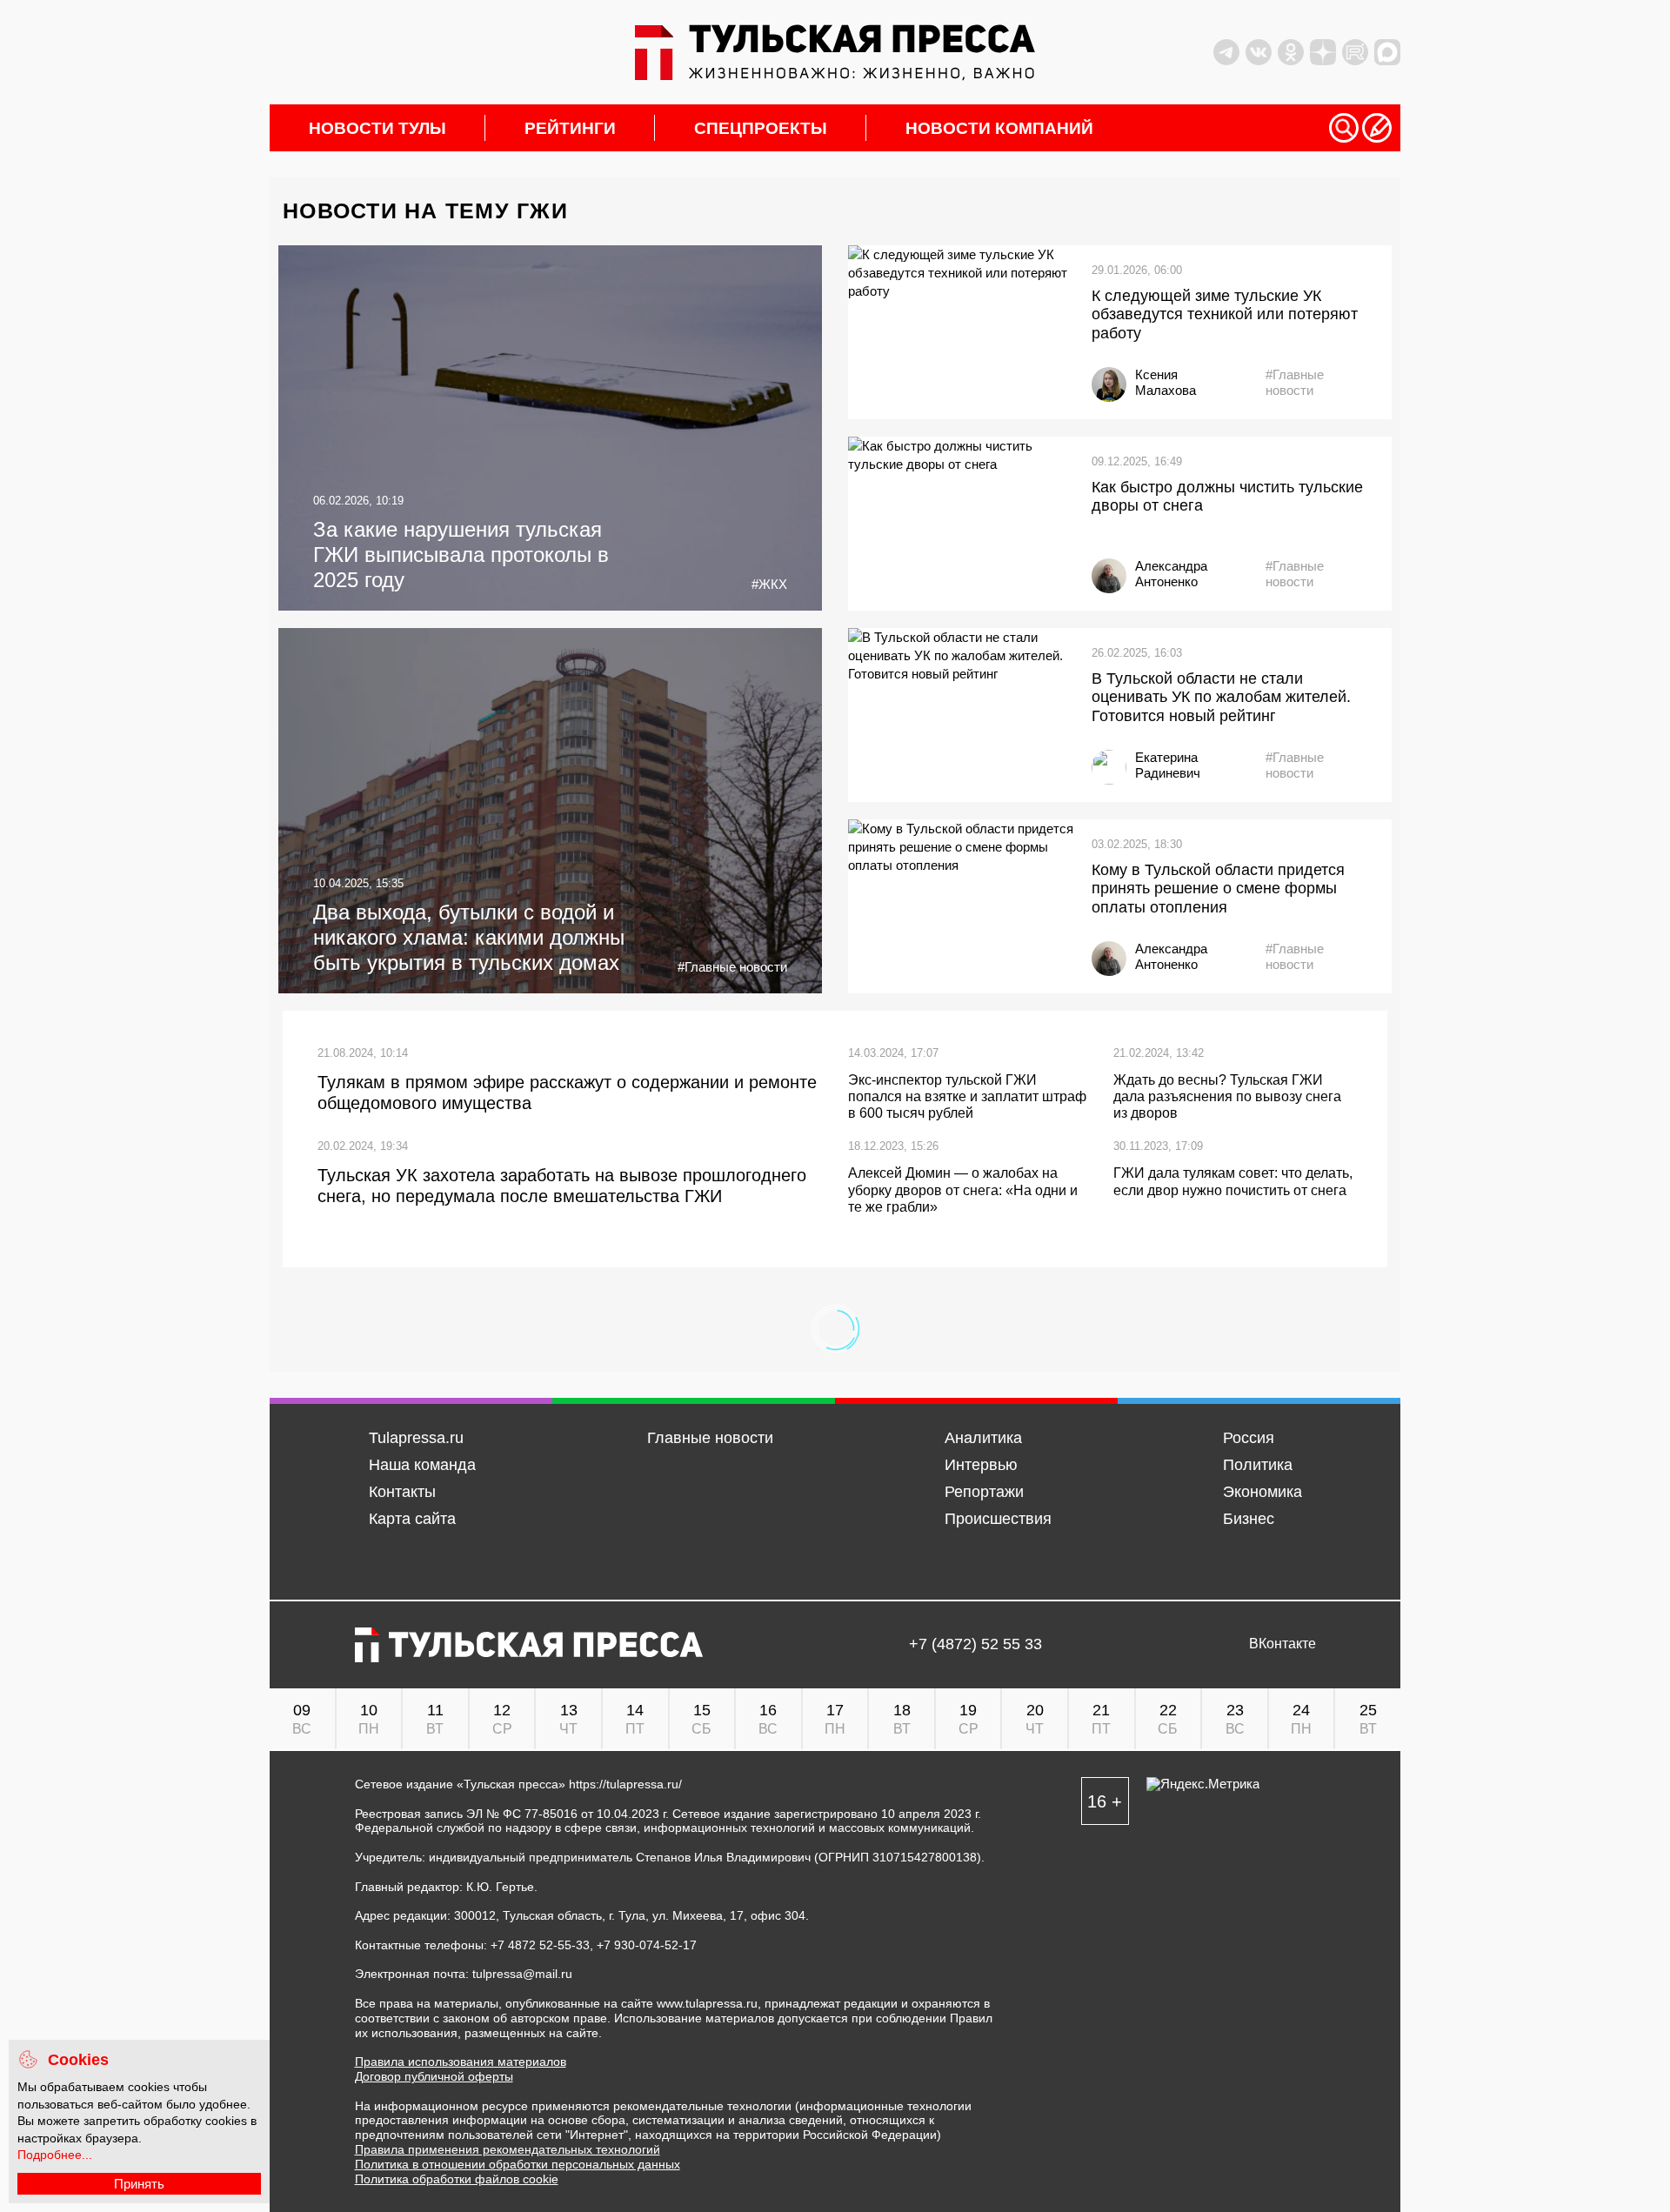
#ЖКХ (769, 584)
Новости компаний (999, 128)
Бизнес (1249, 1519)
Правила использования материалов (461, 2062)
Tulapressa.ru (416, 1438)
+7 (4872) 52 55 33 (975, 1644)
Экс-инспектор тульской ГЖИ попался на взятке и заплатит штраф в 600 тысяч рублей (967, 1096)
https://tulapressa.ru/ (625, 1784)
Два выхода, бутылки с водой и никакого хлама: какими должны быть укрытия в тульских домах (469, 937)
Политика (1258, 1465)
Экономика (1263, 1492)
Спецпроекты (761, 128)
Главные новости (710, 1438)
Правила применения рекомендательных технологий (508, 2149)
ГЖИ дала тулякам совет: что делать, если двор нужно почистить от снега (1233, 1181)
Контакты (402, 1492)
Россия (1249, 1438)
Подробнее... (55, 2155)
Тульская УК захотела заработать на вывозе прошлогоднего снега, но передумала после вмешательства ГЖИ (562, 1186)
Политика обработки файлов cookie (457, 2179)
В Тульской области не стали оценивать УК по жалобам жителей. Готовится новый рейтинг (1221, 697)
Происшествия (998, 1519)
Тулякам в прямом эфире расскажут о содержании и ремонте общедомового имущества (567, 1093)
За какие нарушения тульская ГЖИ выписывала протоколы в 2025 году (461, 555)
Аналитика (983, 1438)
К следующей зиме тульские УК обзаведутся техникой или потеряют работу (1225, 314)
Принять (139, 2184)
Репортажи (984, 1492)
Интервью (981, 1465)
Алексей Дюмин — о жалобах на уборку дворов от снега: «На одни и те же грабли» (963, 1190)
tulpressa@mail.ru (522, 1974)
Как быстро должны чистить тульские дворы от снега (1227, 497)
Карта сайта (412, 1519)
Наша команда (422, 1465)
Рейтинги (570, 128)
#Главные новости (1295, 382)
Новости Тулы (377, 128)
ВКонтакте (1283, 1644)
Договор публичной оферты (434, 2076)
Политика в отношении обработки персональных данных (518, 2164)
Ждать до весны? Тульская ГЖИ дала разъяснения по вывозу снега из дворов (1227, 1096)
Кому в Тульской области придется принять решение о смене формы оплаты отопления (1218, 889)
